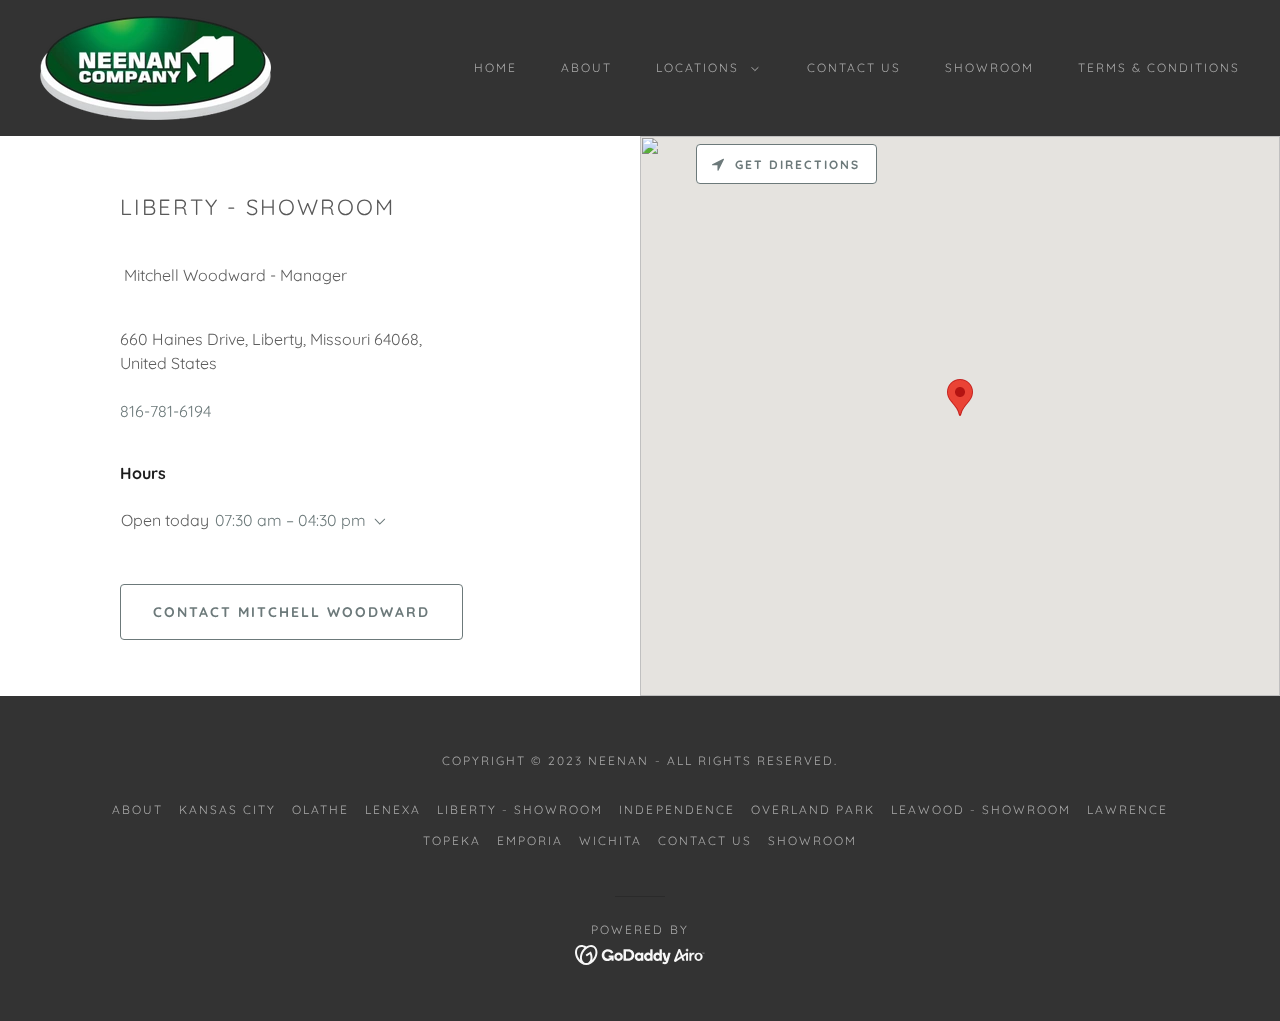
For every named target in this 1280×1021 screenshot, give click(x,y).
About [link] (586, 67)
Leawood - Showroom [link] (981, 809)
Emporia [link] (530, 840)
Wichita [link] (610, 840)
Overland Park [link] (813, 809)
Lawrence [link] (1127, 809)
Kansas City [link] (227, 809)
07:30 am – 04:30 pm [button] (290, 520)
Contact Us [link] (854, 67)
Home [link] (495, 67)
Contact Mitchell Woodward (291, 612)
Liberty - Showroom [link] (520, 809)
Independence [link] (676, 809)
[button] (703, 68)
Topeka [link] (452, 840)
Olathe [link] (320, 809)
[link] (155, 66)
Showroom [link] (989, 67)
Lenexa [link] (393, 809)
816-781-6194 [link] (165, 411)
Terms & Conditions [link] (1159, 67)
